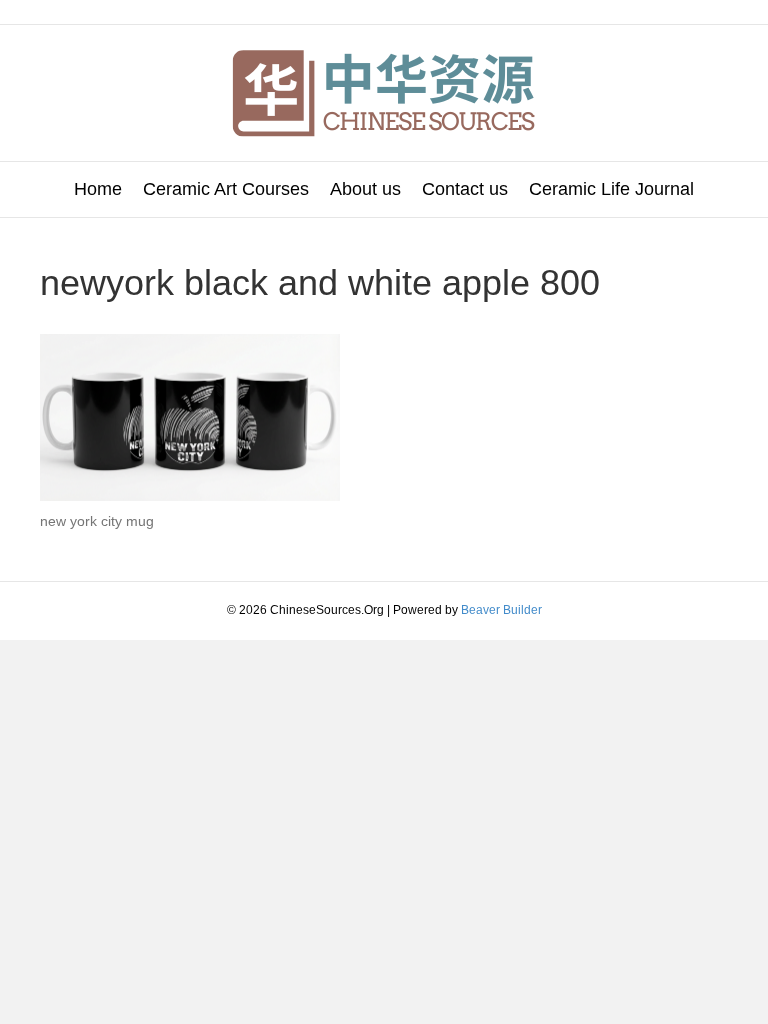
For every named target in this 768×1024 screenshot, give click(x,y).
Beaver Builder (501, 610)
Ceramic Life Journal (611, 189)
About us (365, 189)
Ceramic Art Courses (226, 189)
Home (98, 189)
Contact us (465, 189)
